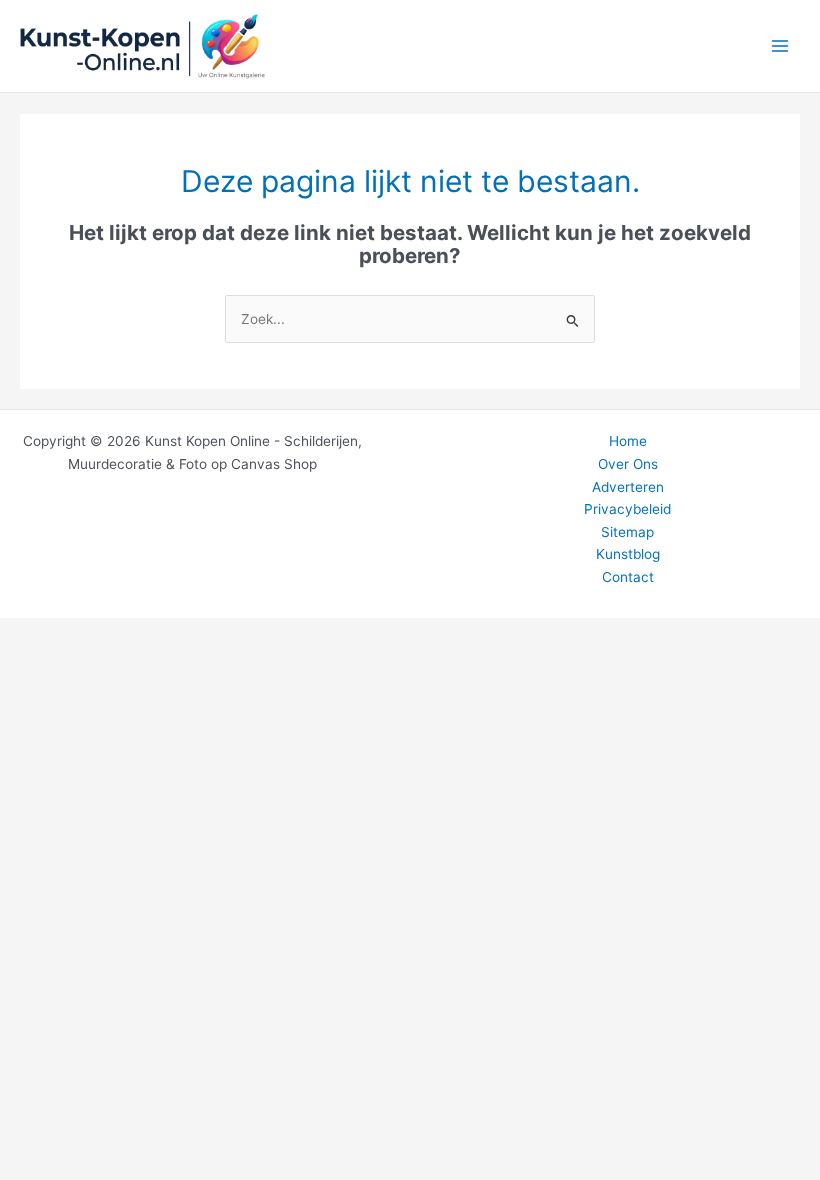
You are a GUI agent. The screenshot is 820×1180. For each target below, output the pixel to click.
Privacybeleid (627, 509)
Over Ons (628, 464)
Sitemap (627, 532)
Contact (628, 577)
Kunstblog (628, 554)
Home (628, 441)
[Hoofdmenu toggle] (780, 46)
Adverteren (628, 487)
